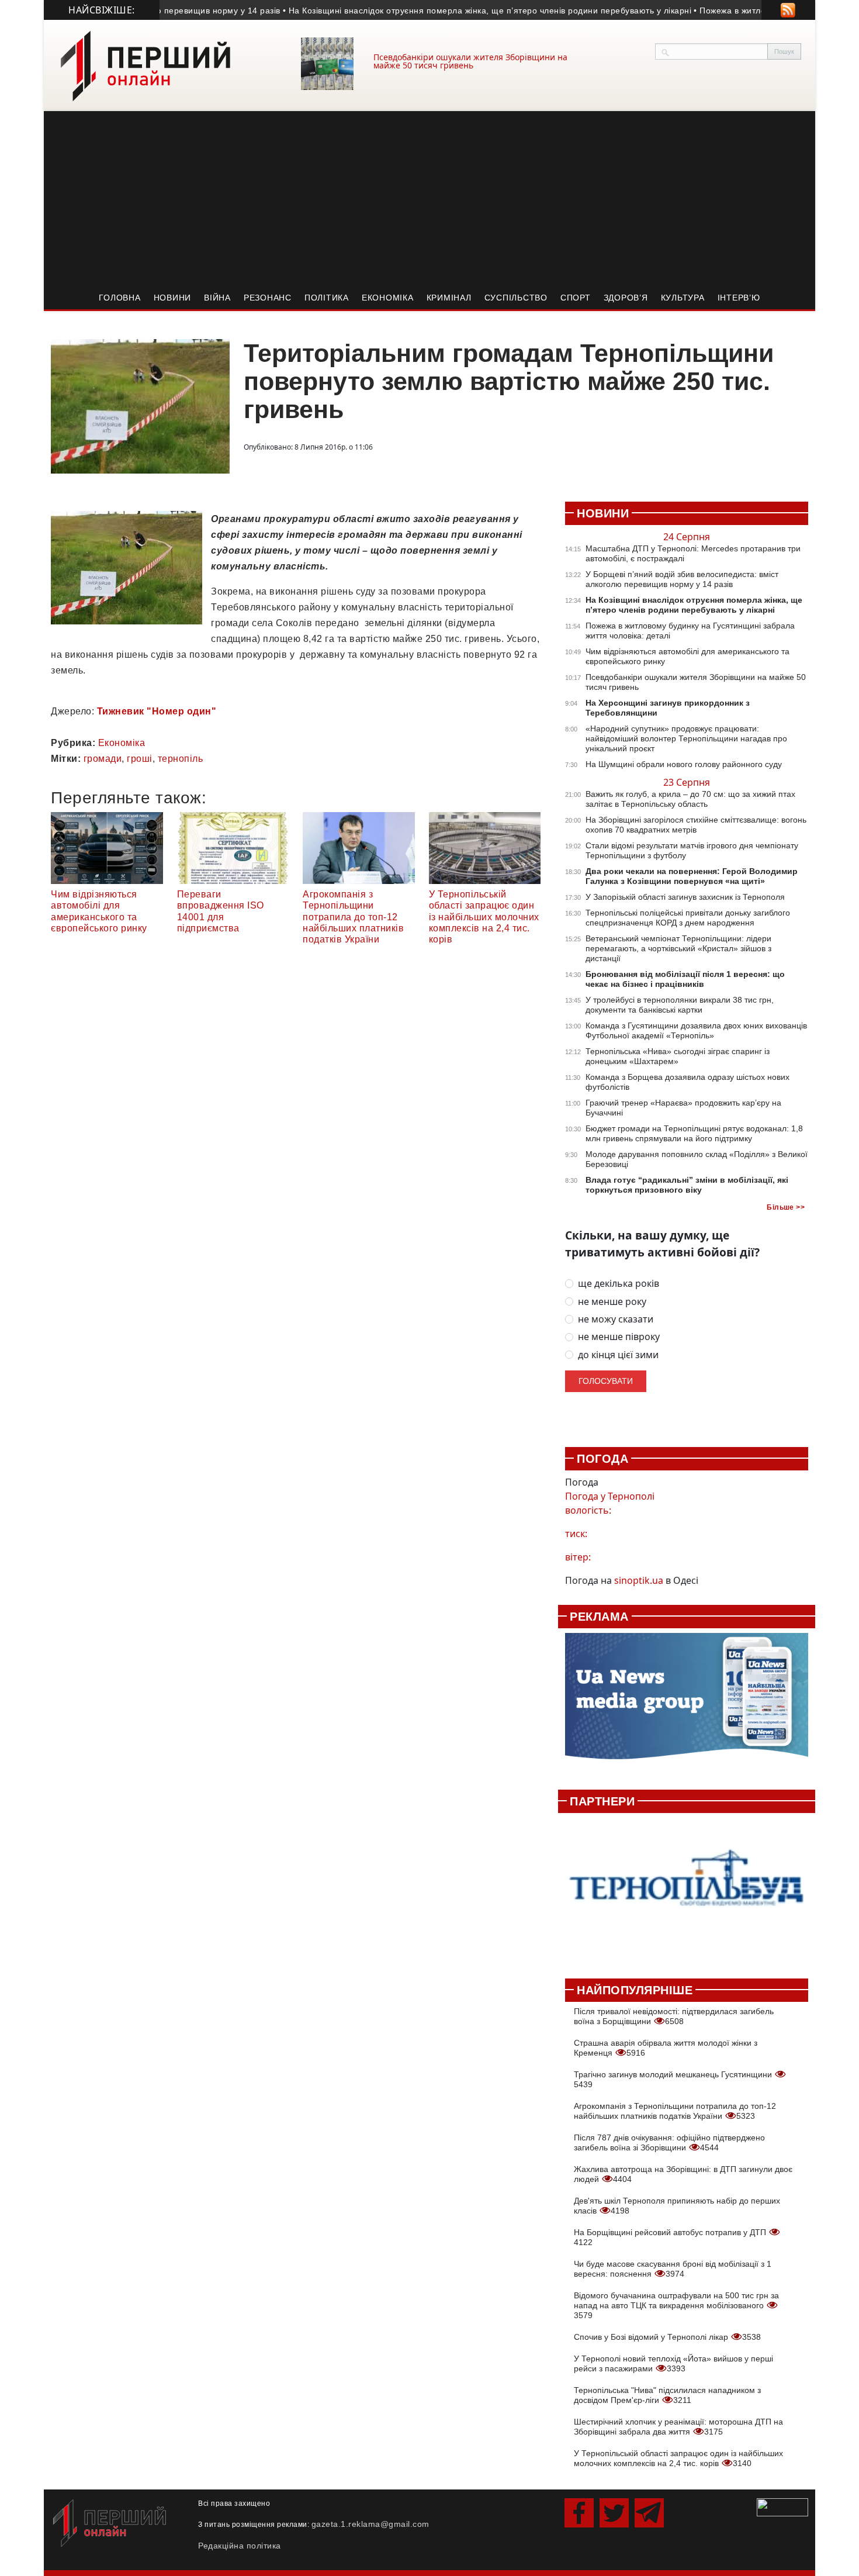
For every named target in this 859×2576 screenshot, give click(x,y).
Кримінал (449, 298)
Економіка (388, 298)
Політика (327, 298)
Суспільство (516, 298)
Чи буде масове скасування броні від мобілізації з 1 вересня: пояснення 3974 (673, 2269)
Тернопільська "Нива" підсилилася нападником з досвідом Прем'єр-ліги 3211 (667, 2395)
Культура (683, 298)
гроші (140, 759)
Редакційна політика (240, 2546)
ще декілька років (619, 1284)
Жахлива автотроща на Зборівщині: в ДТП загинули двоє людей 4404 (683, 2174)
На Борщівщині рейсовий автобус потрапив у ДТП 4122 (671, 2237)
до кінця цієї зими (618, 1355)
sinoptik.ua (639, 1580)
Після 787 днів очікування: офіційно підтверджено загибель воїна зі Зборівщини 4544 (669, 2142)
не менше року (612, 1302)
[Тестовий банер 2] (687, 1889)
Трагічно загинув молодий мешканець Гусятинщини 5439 (674, 2079)
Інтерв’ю (739, 298)
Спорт (576, 298)
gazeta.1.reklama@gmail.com (370, 2524)
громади (103, 759)
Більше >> (786, 1207)
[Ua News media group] (687, 1703)
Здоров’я (626, 298)
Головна (120, 298)
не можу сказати (616, 1319)
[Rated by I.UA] (782, 2506)
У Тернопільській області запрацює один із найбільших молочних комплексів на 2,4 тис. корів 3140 (678, 2458)
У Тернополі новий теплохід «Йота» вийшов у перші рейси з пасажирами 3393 (673, 2363)
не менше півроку (619, 1337)
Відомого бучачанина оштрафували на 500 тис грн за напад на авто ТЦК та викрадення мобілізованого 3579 (676, 2305)
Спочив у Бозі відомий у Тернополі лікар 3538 (667, 2337)
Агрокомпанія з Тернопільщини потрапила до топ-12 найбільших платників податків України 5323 (675, 2111)
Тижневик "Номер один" (157, 711)
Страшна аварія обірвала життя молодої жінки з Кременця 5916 (666, 2048)
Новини (173, 298)
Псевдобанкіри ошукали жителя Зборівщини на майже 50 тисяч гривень (470, 61)
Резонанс (268, 298)
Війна (217, 298)
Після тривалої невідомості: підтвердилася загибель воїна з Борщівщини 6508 (674, 2016)
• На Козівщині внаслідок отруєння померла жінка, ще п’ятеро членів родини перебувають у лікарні (456, 11)
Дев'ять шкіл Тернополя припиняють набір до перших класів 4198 (677, 2206)
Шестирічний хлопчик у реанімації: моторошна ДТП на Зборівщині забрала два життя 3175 (678, 2427)
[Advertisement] (430, 199)
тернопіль (181, 759)
